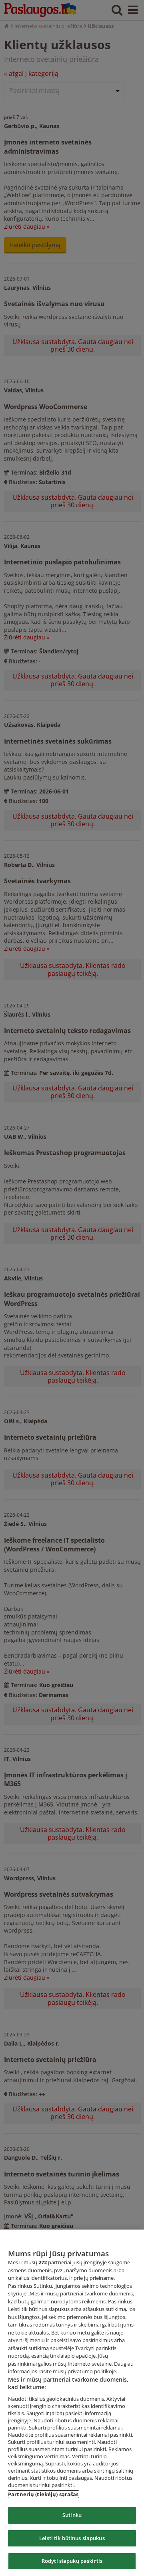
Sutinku (72, 2515)
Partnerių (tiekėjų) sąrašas (43, 2494)
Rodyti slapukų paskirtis (72, 2561)
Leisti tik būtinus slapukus (72, 2538)
